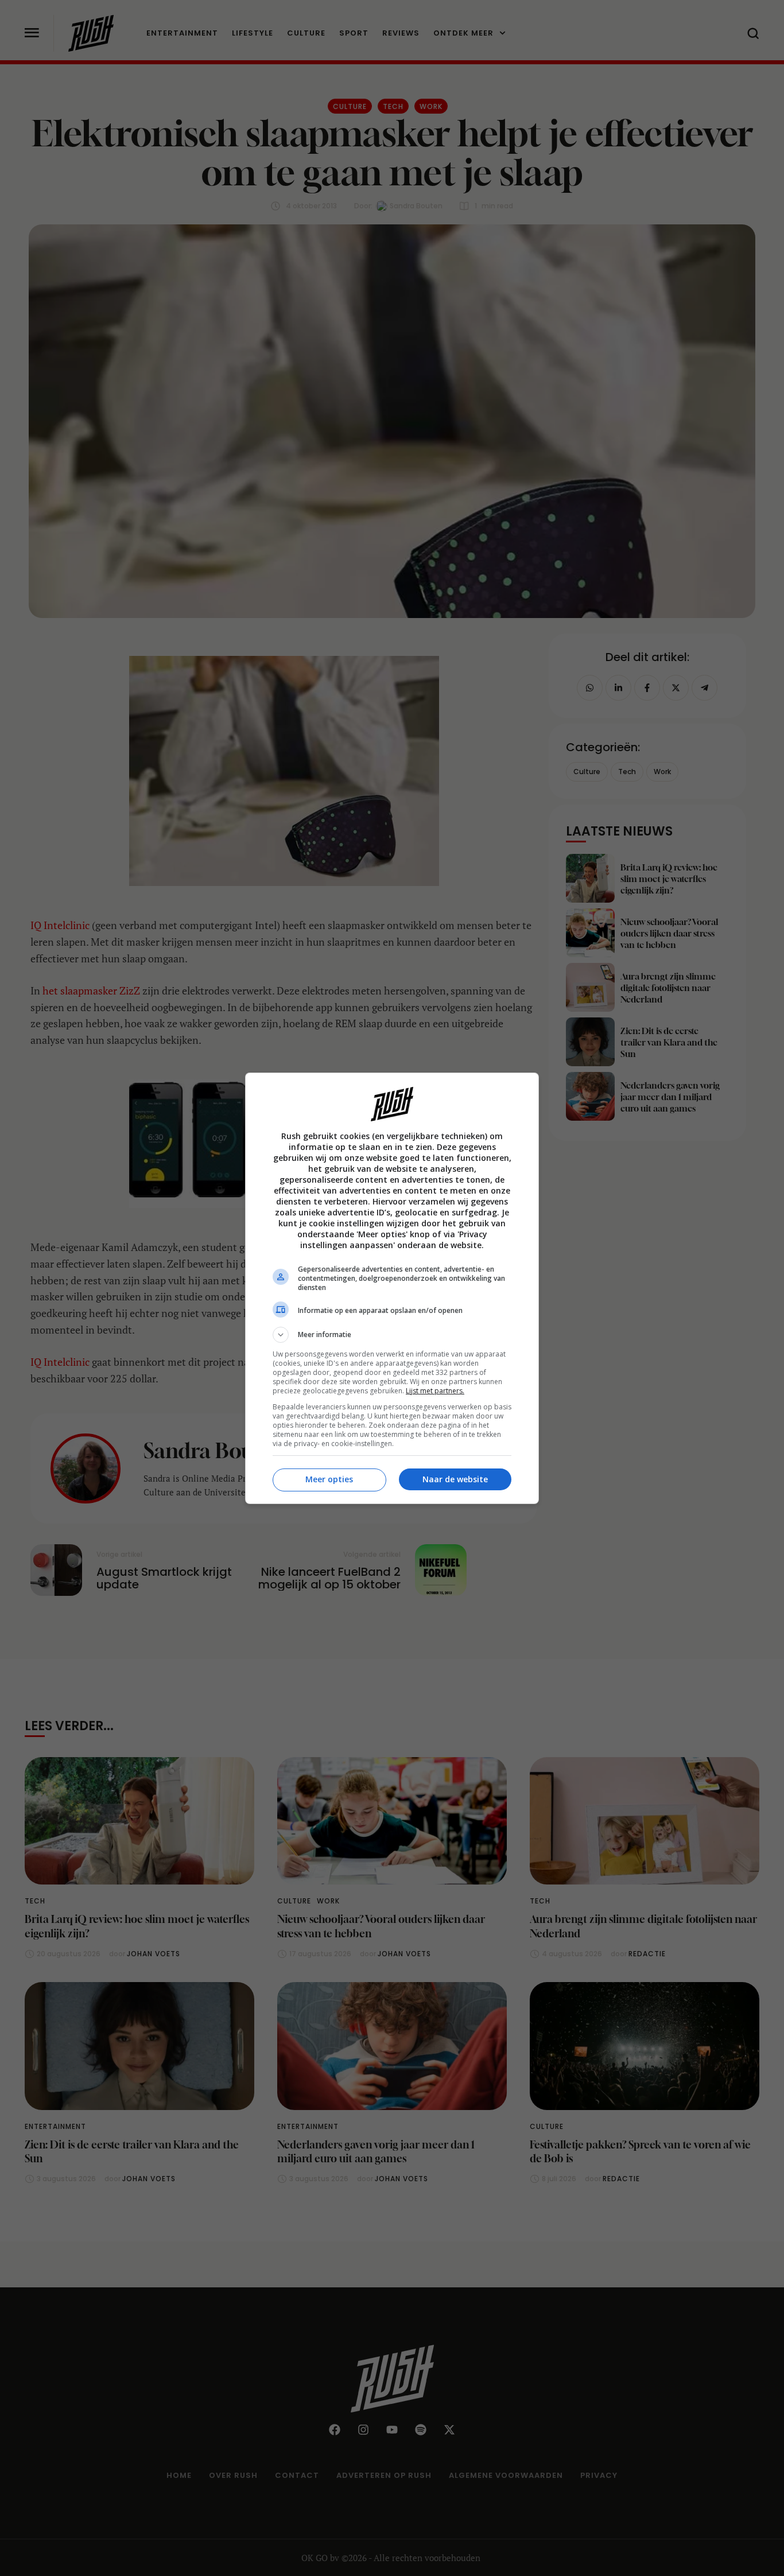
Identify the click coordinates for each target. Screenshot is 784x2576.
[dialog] (392, 1288)
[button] (392, 1335)
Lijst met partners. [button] (435, 1391)
